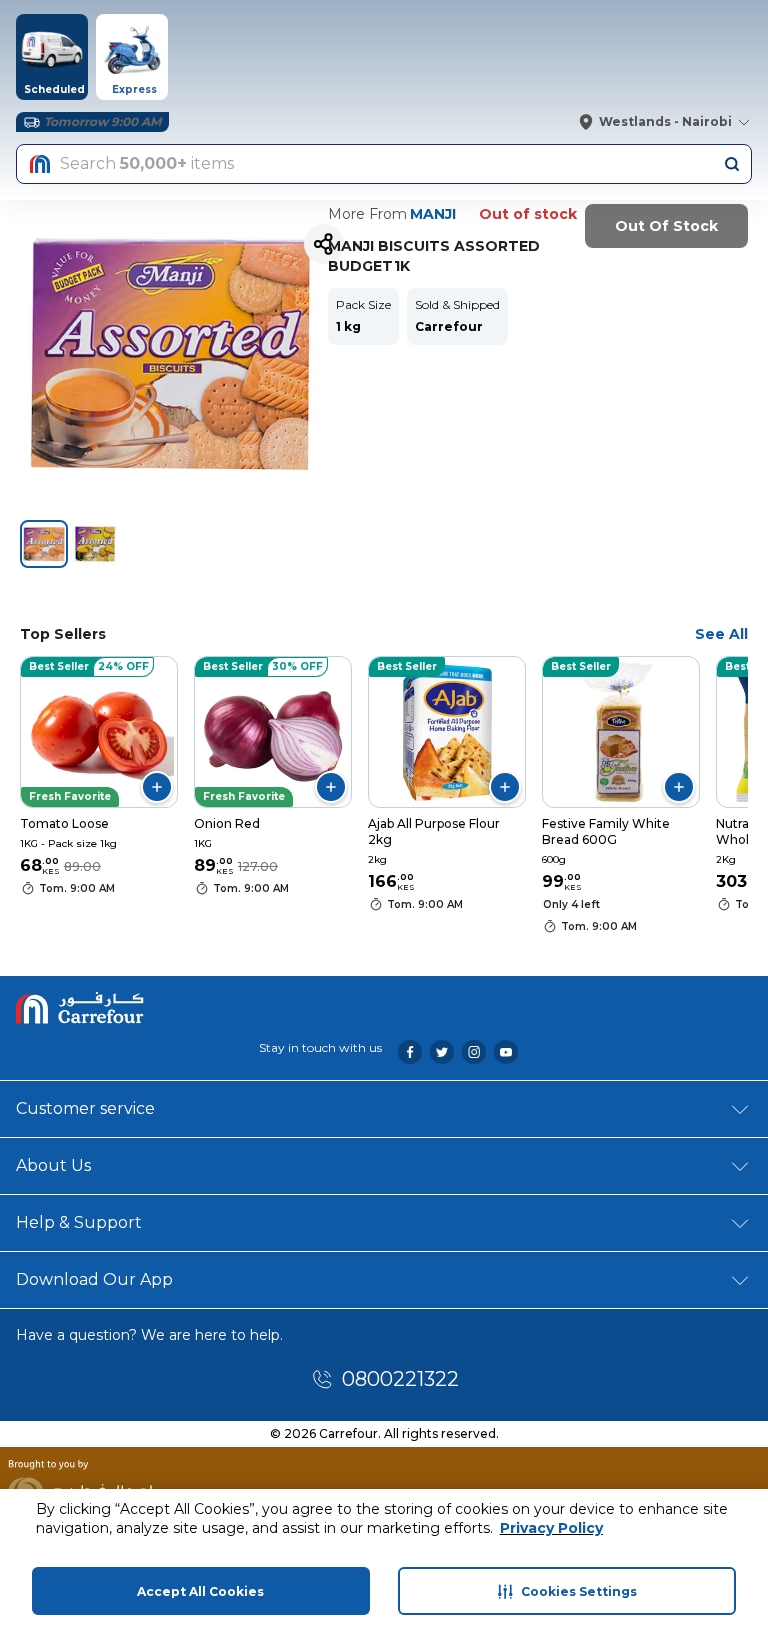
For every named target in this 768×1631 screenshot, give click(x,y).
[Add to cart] (157, 787)
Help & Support (79, 1222)
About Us (53, 1165)
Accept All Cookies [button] (200, 1591)
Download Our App (94, 1279)
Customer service (85, 1108)
